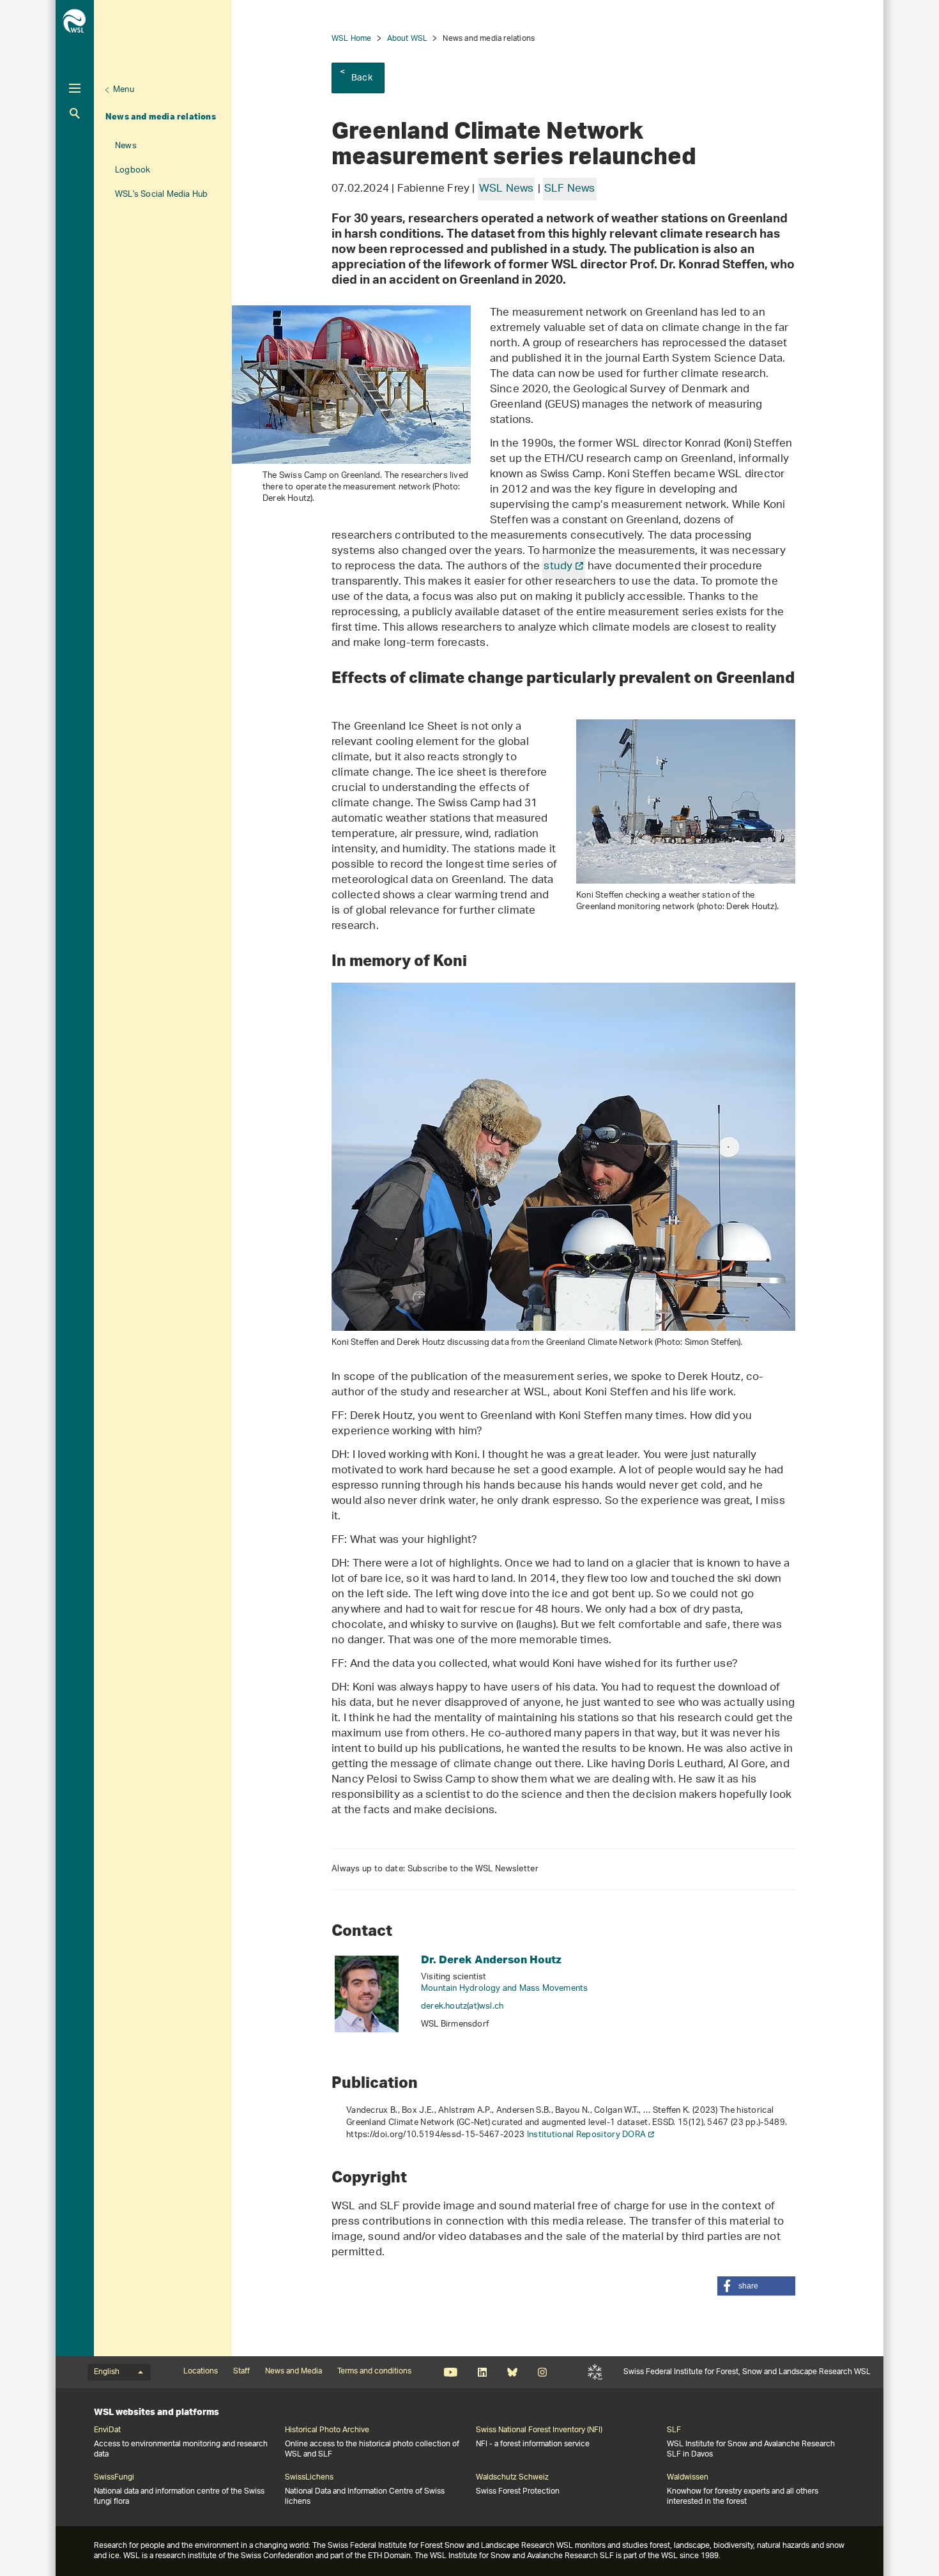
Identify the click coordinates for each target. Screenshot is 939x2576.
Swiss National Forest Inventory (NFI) (539, 2430)
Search (75, 113)
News (126, 146)
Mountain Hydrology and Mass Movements (504, 1989)
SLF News (570, 189)
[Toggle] (75, 88)
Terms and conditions (374, 2372)
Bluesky (512, 2372)
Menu (124, 90)
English (107, 2372)
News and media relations (161, 116)
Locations (201, 2372)
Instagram (542, 2372)
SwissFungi (114, 2478)
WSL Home (352, 39)
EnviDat (107, 2430)
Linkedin (482, 2372)
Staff (241, 2372)
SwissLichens (309, 2478)
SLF (595, 2372)
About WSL (408, 39)
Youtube (451, 2372)
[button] (756, 2286)
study (558, 567)
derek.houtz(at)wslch (462, 2006)
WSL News (507, 189)
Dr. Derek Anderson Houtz (491, 1959)
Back (362, 78)
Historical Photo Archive (327, 2430)
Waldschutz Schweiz (512, 2478)
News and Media (294, 2372)
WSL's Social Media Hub (161, 195)
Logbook (133, 170)
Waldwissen (688, 2478)
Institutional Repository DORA (587, 2135)
